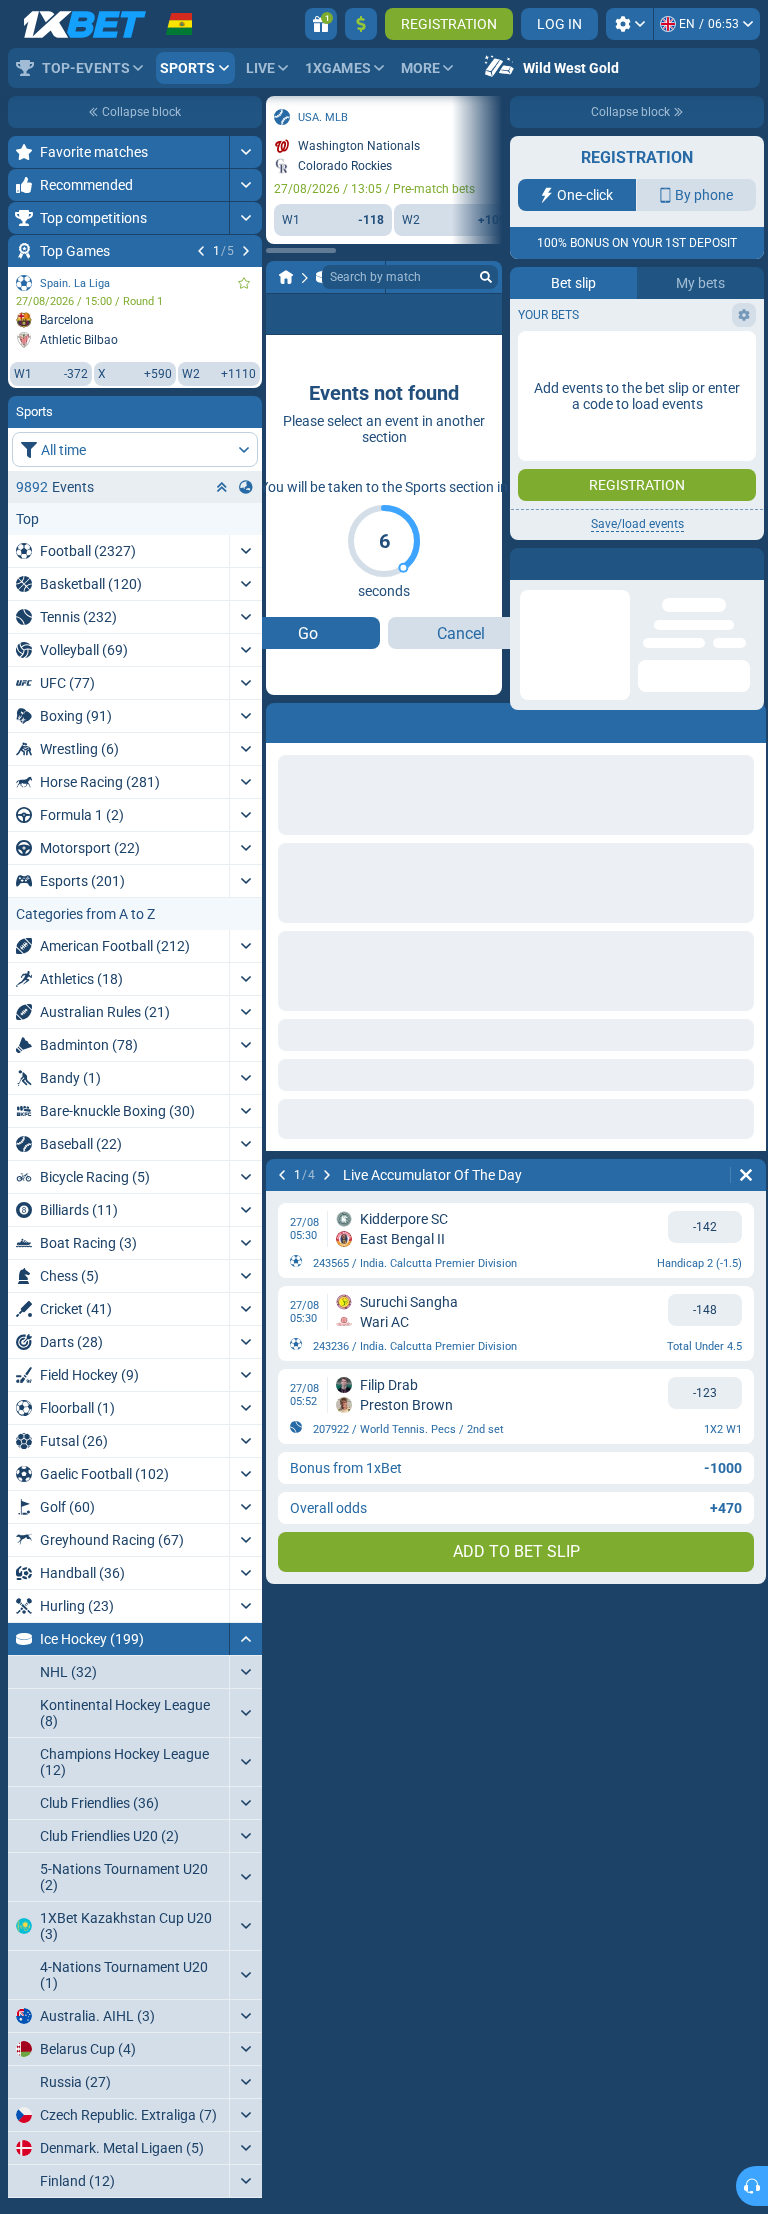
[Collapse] (245, 1639)
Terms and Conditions (647, 356)
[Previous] (201, 251)
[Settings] (629, 24)
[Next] (246, 251)
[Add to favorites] (244, 283)
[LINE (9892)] (286, 277)
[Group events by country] (246, 487)
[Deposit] (361, 24)
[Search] (486, 277)
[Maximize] (245, 152)
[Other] (386, 314)
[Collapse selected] (222, 487)
